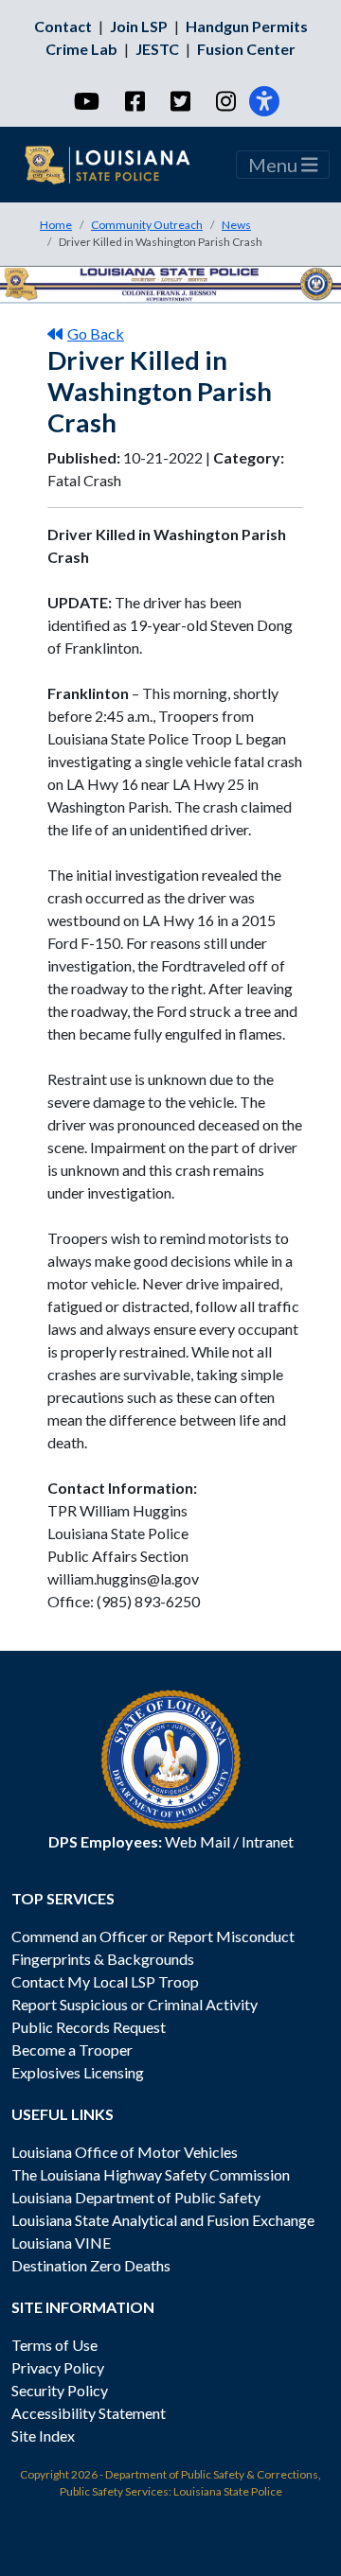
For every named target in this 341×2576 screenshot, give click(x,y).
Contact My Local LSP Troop (105, 1981)
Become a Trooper (72, 2050)
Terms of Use (54, 2345)
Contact (63, 26)
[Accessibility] (264, 101)
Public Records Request (89, 2027)
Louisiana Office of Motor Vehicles (125, 2152)
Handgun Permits (247, 26)
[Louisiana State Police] (119, 165)
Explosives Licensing (78, 2072)
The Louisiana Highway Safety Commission (151, 2174)
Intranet (268, 1841)
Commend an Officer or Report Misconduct (153, 1936)
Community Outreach (147, 225)
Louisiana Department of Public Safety (136, 2197)
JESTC (157, 49)
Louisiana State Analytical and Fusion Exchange (163, 2220)
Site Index (43, 2436)
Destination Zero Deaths (91, 2265)
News (236, 225)
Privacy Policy (58, 2367)
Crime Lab (81, 49)
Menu (275, 165)
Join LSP (139, 26)
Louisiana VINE (61, 2243)
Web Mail (197, 1841)
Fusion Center (246, 49)
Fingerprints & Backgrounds (103, 1959)
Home (56, 225)
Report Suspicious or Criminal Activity (135, 2004)
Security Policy (60, 2390)
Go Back (96, 333)
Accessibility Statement (89, 2413)
